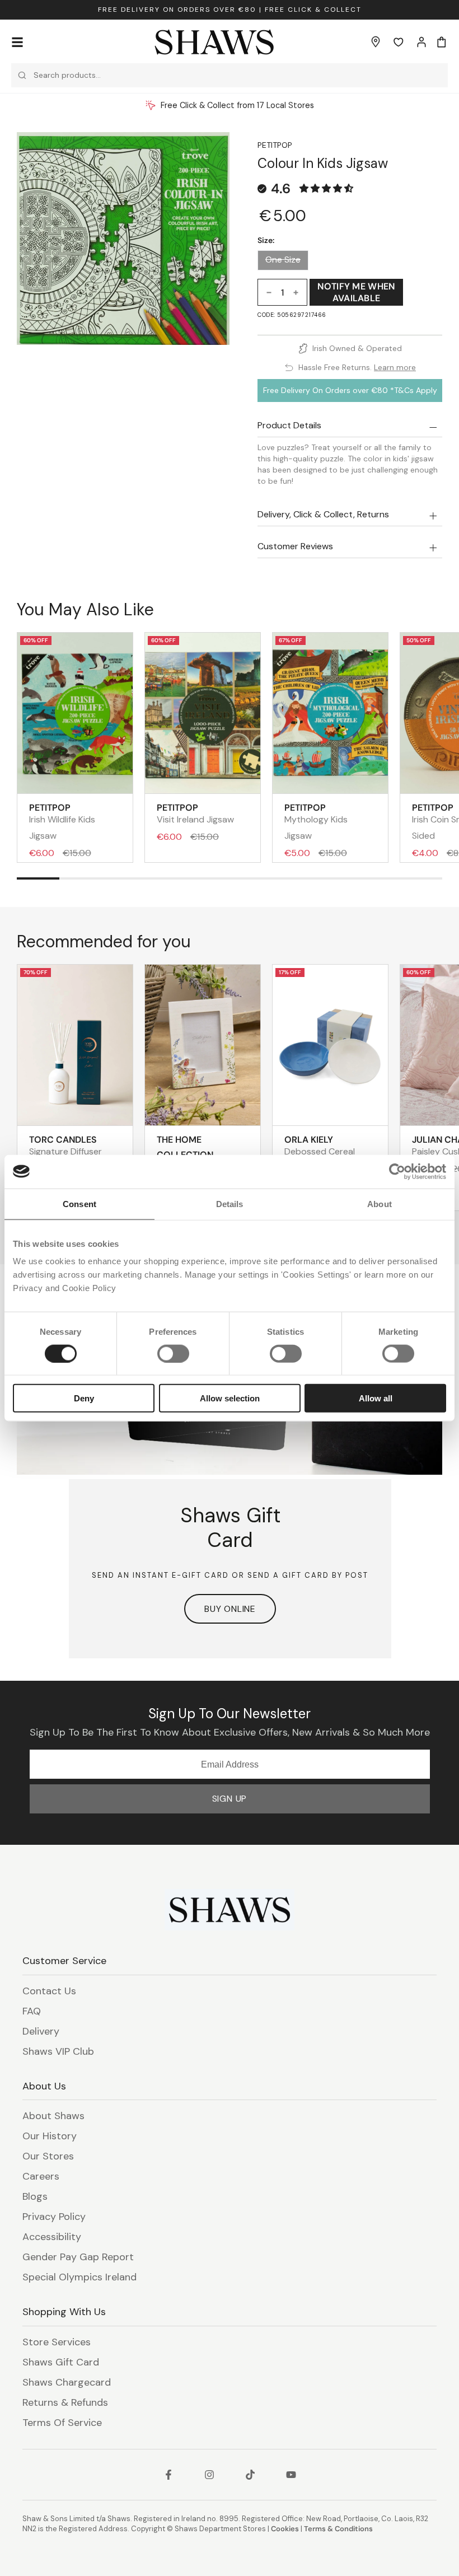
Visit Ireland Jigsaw (195, 814)
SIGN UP (230, 1799)
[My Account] (421, 42)
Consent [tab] (79, 1203)
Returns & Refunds (65, 2402)
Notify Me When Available (356, 292)
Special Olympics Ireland (79, 2277)
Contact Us (49, 1991)
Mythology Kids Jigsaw (316, 822)
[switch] (173, 1353)
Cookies (285, 2529)
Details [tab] (230, 1203)
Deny (84, 1398)
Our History (50, 2136)
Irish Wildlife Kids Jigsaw (62, 822)
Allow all (376, 1398)
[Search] (22, 75)
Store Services (57, 2342)
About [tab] (380, 1203)
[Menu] (17, 42)
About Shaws (53, 2116)
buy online (230, 1609)
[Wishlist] (399, 42)
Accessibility (52, 2237)
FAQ (32, 2011)
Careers (41, 2176)
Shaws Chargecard (67, 2382)
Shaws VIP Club (58, 2051)
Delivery (41, 2031)
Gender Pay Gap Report (78, 2257)
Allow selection (230, 1398)
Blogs (35, 2196)
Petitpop (275, 145)
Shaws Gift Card (61, 2362)
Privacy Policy (54, 2217)
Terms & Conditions (338, 2529)
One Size (283, 260)
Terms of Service (62, 2423)
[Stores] (376, 42)
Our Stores (48, 2156)
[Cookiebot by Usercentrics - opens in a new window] (397, 1171)
